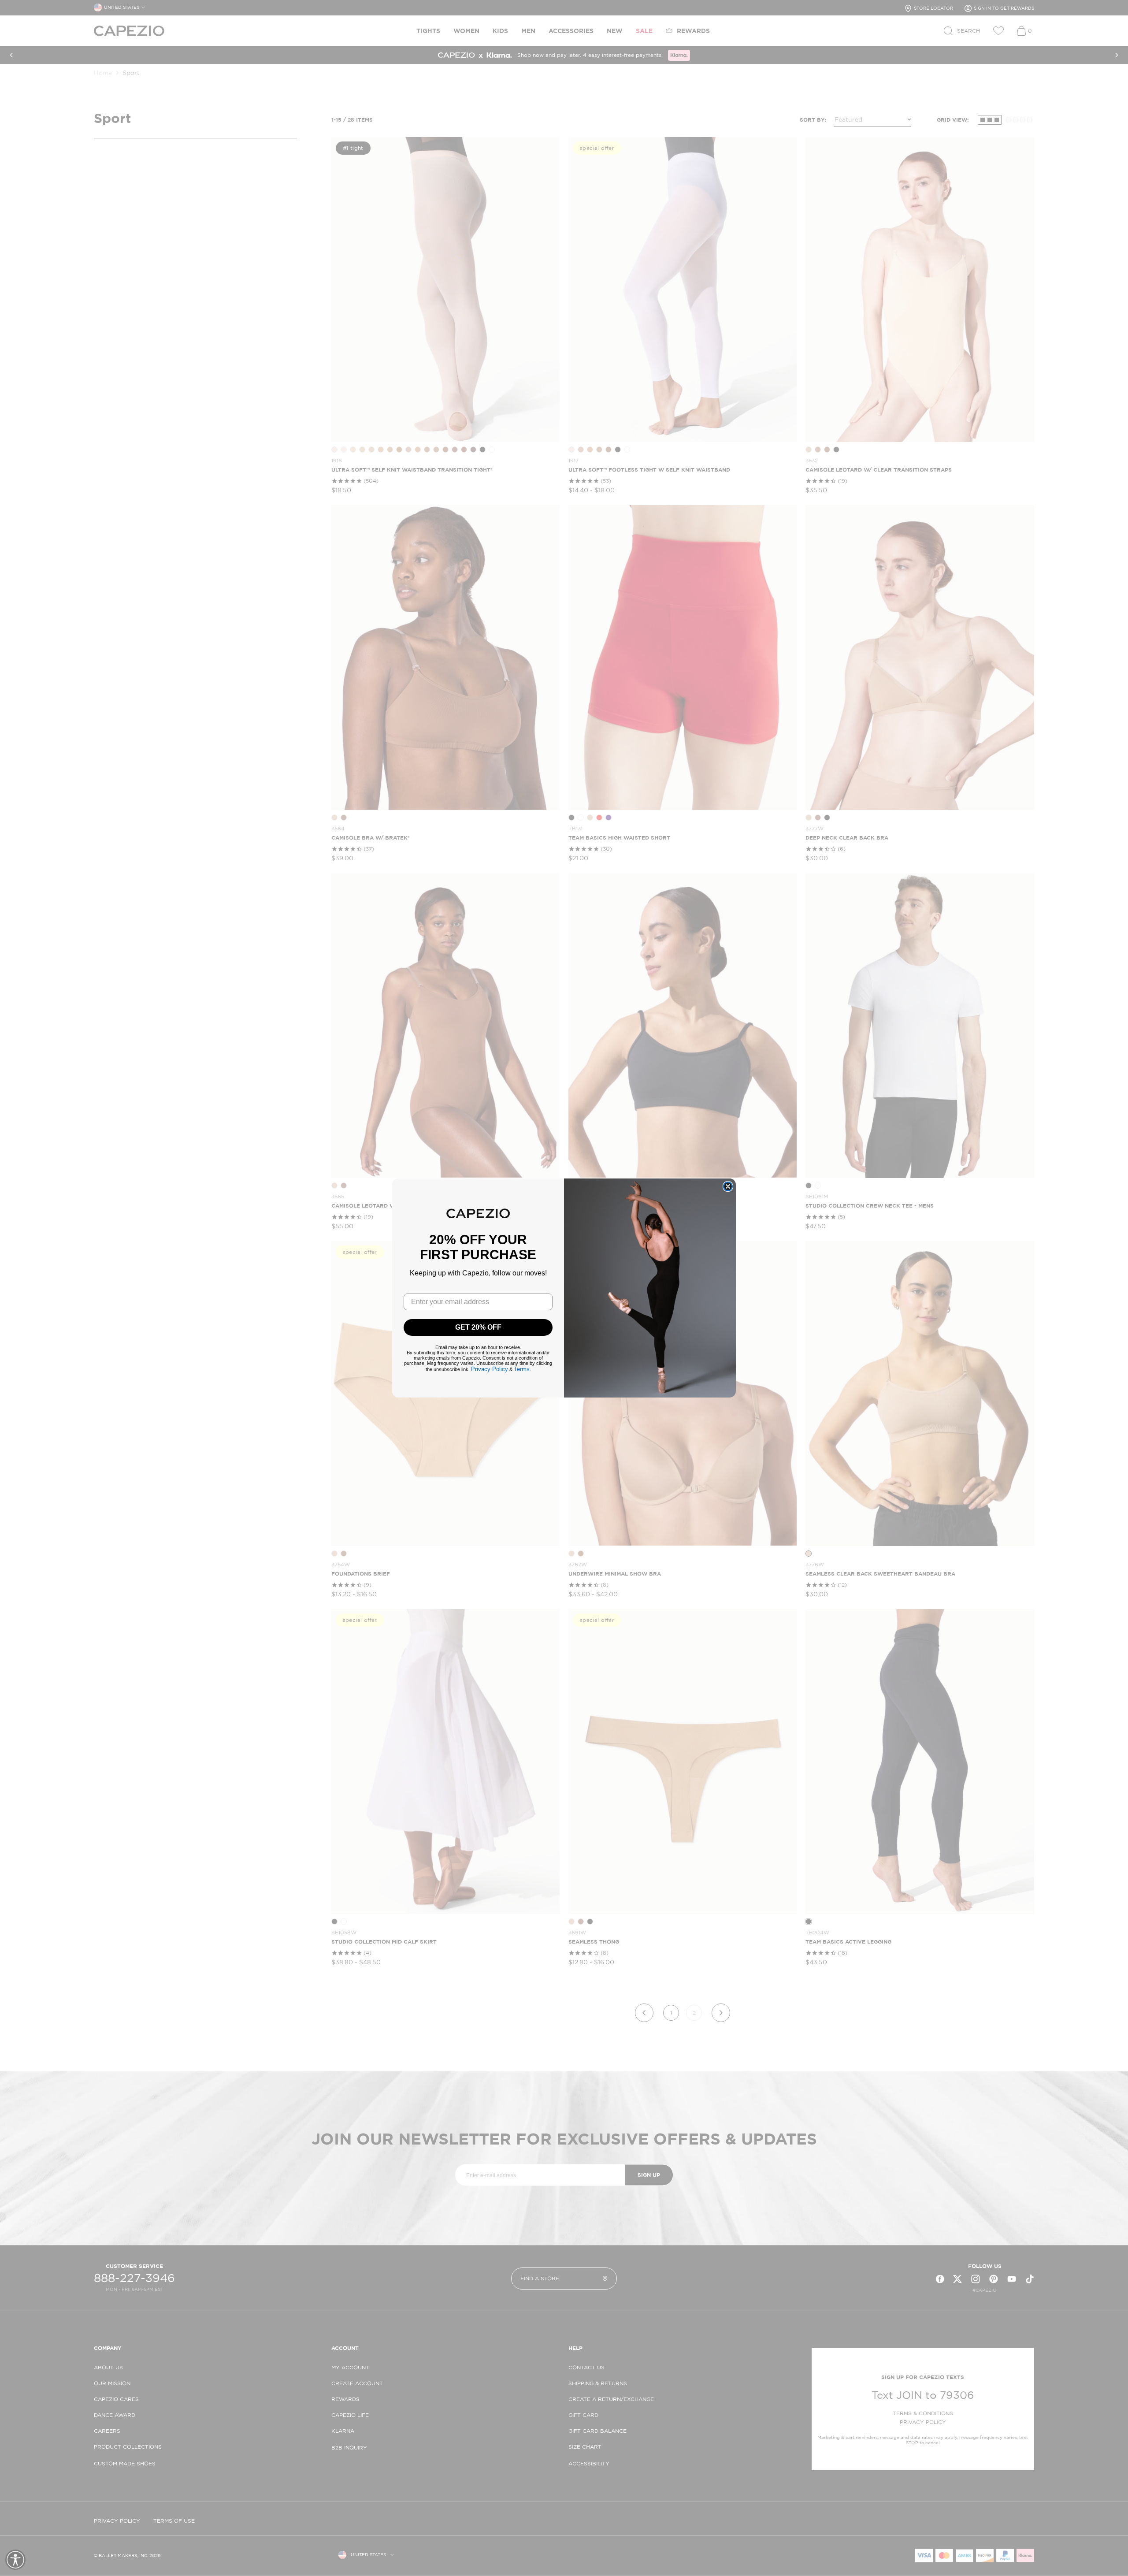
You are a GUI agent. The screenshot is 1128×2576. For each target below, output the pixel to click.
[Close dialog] (728, 1186)
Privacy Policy (490, 1369)
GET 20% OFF (478, 1327)
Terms (522, 1369)
